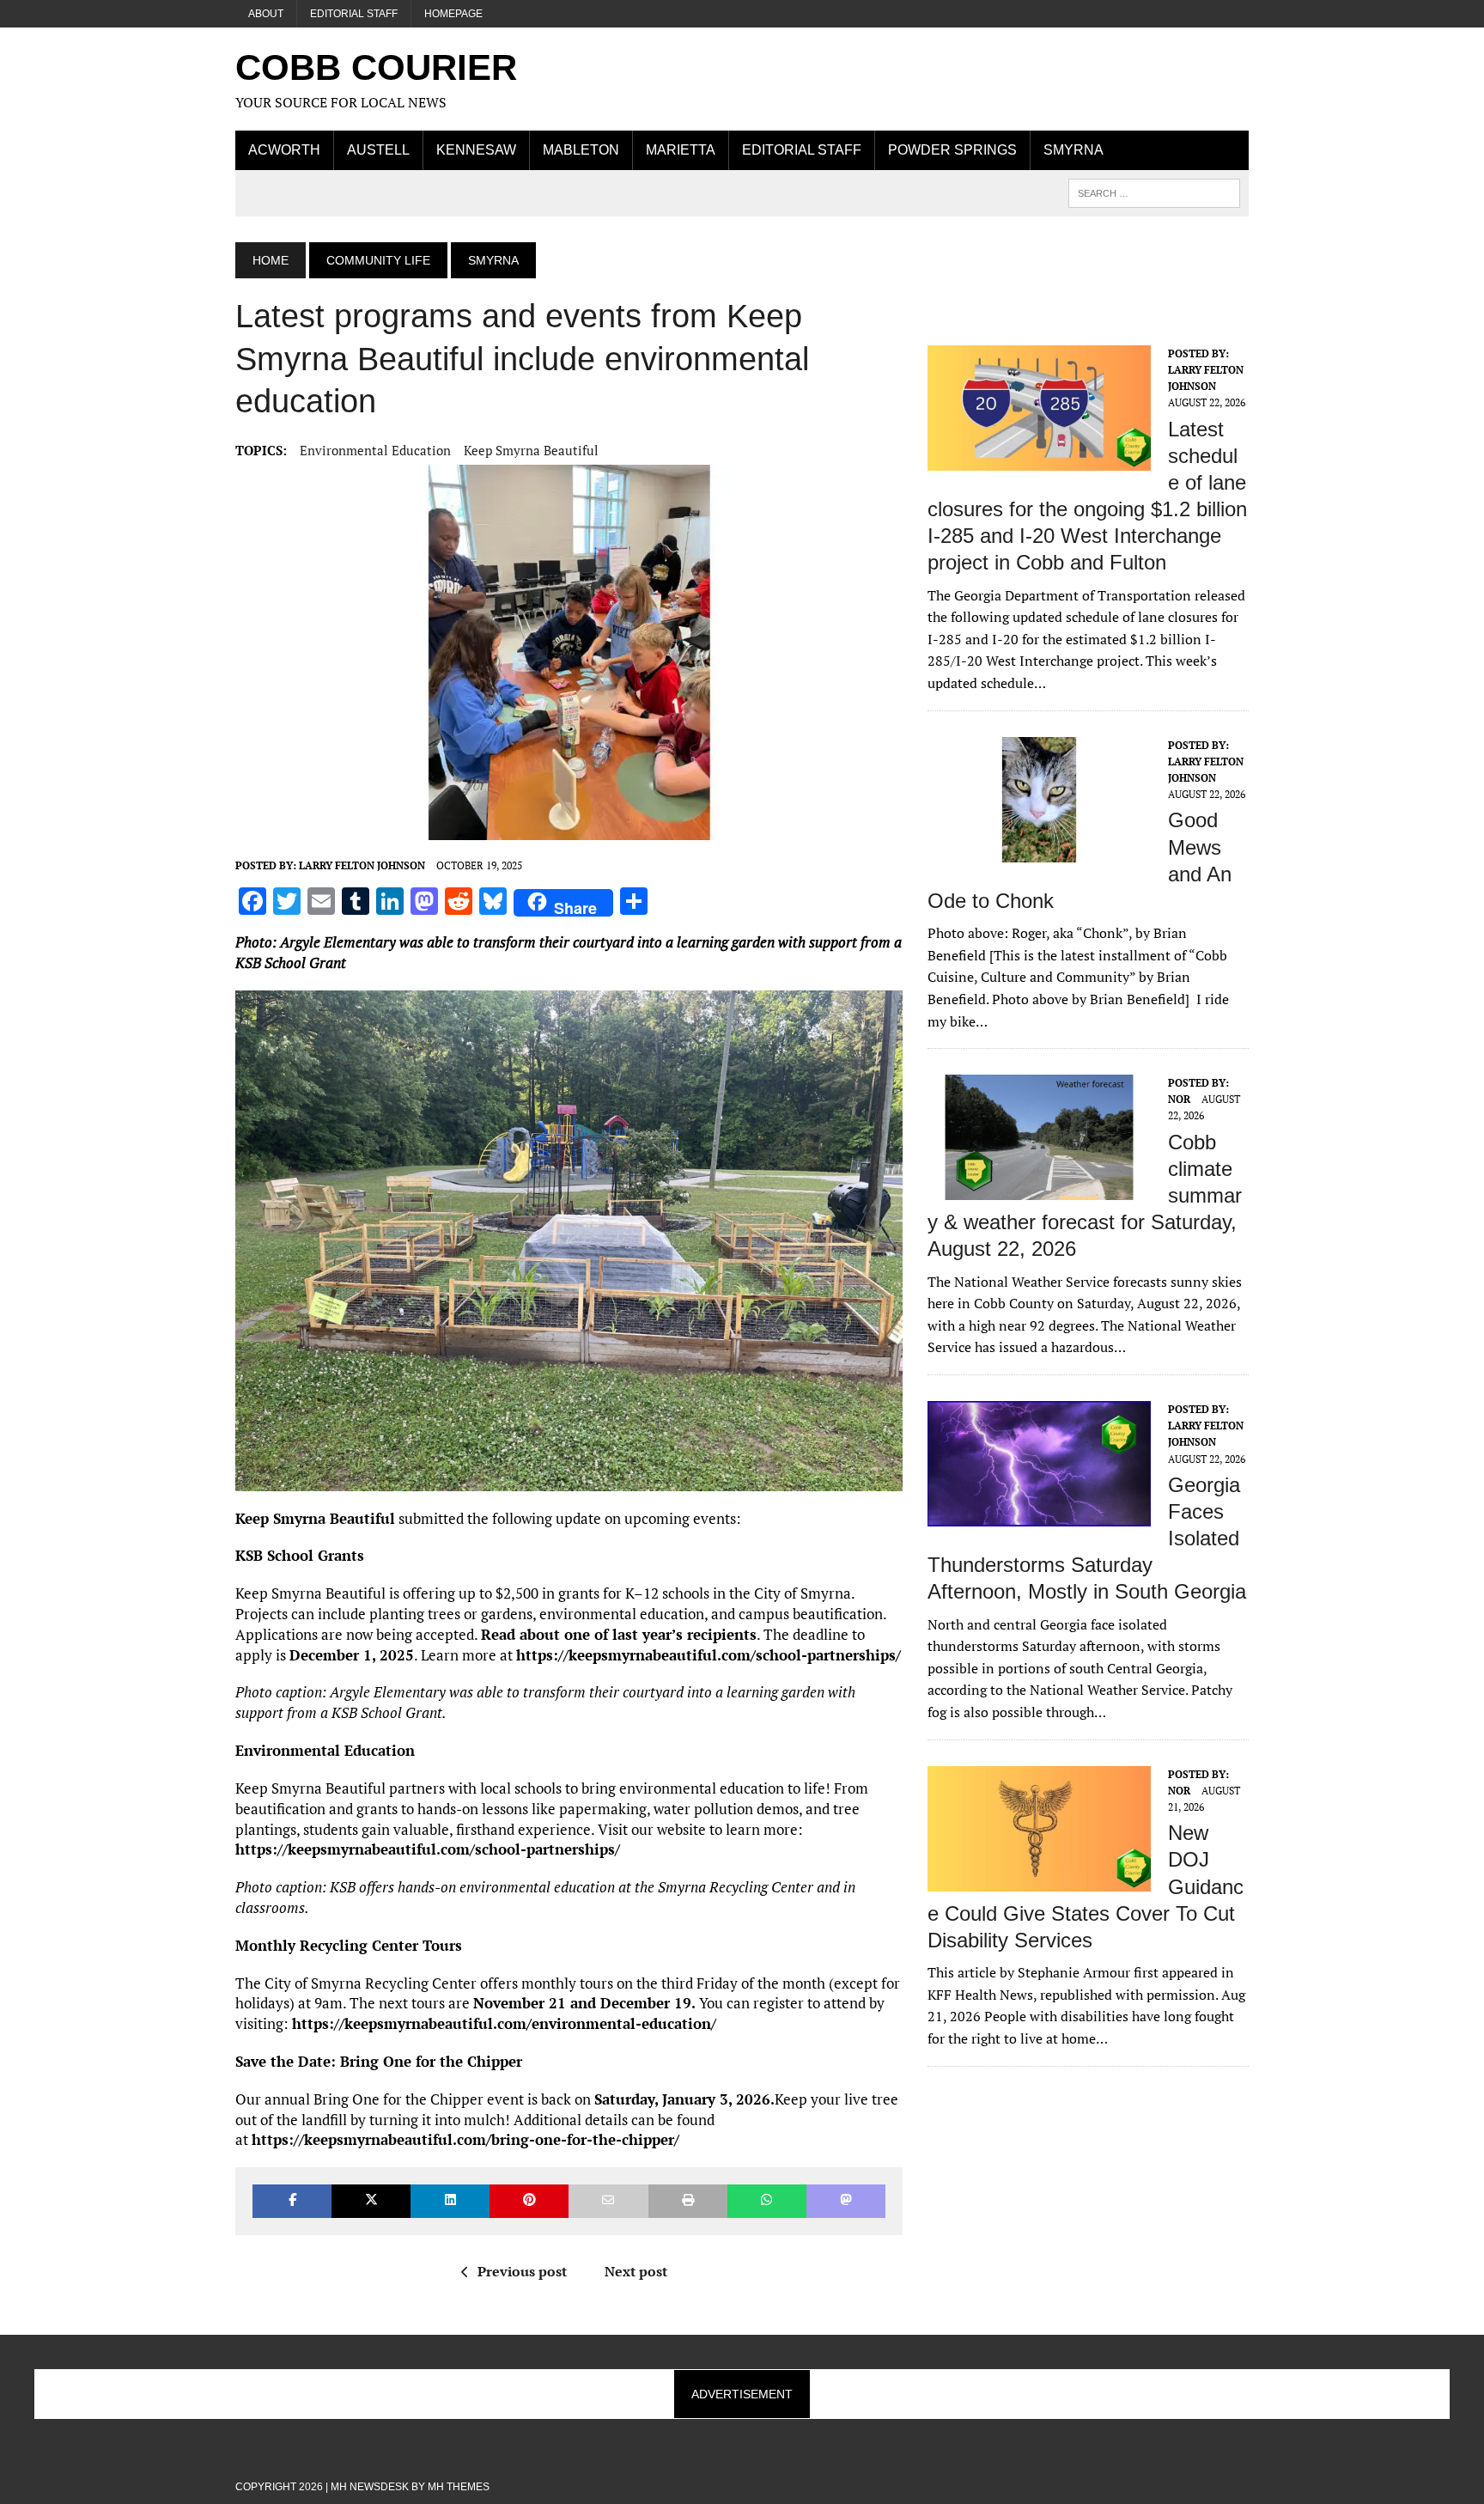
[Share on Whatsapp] (767, 2201)
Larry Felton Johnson (362, 865)
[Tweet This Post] (371, 2201)
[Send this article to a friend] (608, 2201)
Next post (636, 2271)
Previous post (522, 2271)
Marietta (681, 150)
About (266, 14)
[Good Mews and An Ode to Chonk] (1039, 850)
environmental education (375, 450)
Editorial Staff (354, 14)
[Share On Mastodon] (846, 2201)
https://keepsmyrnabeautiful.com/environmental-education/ (504, 2023)
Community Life (378, 260)
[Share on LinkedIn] (450, 2201)
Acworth (284, 150)
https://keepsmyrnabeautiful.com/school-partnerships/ (709, 1655)
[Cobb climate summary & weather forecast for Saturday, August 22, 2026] (1039, 1189)
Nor (1179, 1099)
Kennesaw (476, 150)
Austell (378, 150)
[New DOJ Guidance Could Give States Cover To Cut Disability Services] (1039, 1880)
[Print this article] (688, 2201)
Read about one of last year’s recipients (619, 1634)
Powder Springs (952, 150)
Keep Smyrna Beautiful (531, 450)
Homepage (453, 14)
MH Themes (459, 2487)
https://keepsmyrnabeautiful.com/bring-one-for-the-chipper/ (465, 2139)
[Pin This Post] (529, 2201)
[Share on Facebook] (292, 2201)
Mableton (581, 150)
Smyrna (1073, 150)
